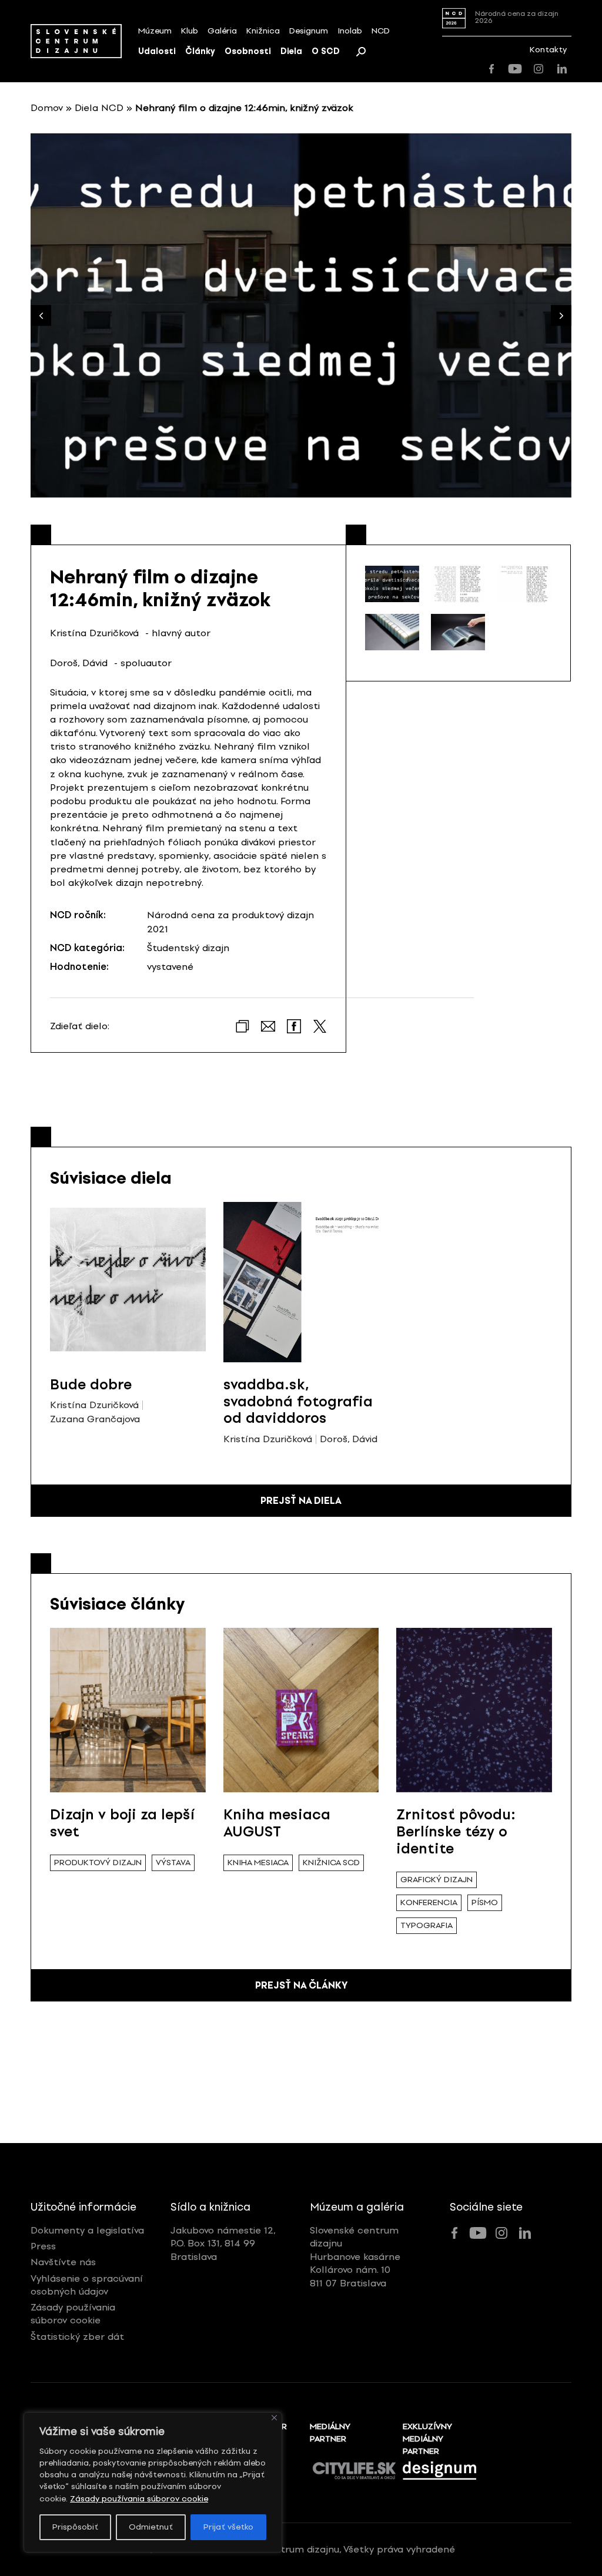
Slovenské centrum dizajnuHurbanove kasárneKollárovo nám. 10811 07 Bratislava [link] (355, 2257)
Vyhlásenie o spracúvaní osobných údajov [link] (87, 2285)
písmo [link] (485, 1902)
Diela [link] (291, 51)
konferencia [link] (429, 1902)
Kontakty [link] (548, 50)
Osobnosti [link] (248, 51)
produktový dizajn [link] (98, 1863)
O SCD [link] (326, 51)
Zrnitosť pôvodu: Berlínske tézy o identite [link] (456, 1831)
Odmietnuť (151, 2527)
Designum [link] (309, 31)
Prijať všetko (228, 2527)
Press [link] (43, 2246)
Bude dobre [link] (91, 1384)
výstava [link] (173, 1863)
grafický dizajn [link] (437, 1880)
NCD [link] (381, 31)
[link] (76, 41)
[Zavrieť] (274, 2418)
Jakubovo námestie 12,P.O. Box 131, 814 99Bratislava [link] (223, 2243)
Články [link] (200, 51)
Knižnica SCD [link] (331, 1863)
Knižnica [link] (263, 31)
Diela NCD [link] (99, 108)
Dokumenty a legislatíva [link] (87, 2230)
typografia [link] (427, 1925)
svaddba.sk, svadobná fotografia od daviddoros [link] (298, 1401)
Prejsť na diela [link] (301, 1501)
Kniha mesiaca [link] (258, 1863)
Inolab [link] (350, 31)
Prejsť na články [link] (301, 1985)
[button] (561, 316)
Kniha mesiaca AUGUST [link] (277, 1823)
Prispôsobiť (75, 2527)
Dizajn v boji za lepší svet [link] (122, 1823)
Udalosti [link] (157, 51)
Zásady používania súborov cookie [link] (139, 2499)
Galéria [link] (222, 31)
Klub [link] (190, 31)
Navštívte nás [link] (63, 2262)
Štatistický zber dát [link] (77, 2337)
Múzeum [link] (155, 31)
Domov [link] (47, 108)
